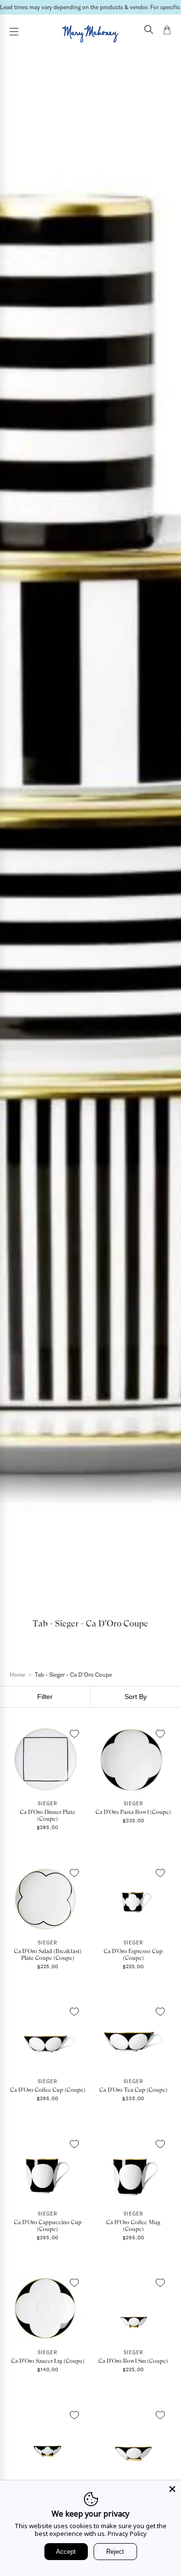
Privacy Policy (127, 2533)
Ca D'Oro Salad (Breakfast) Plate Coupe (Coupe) (48, 1955)
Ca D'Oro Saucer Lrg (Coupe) (48, 2361)
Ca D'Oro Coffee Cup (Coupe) (48, 2090)
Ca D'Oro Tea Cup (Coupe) (133, 2090)
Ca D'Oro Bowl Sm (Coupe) (133, 2361)
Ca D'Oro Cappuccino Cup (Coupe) (48, 2226)
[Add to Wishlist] (74, 1734)
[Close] (172, 2489)
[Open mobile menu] (14, 32)
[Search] (149, 30)
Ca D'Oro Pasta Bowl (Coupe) (133, 1812)
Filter (45, 1697)
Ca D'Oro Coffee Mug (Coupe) (133, 2226)
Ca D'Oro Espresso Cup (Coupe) (133, 1955)
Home (17, 1675)
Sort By (136, 1697)
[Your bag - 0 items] (167, 31)
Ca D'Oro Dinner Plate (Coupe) (48, 1815)
